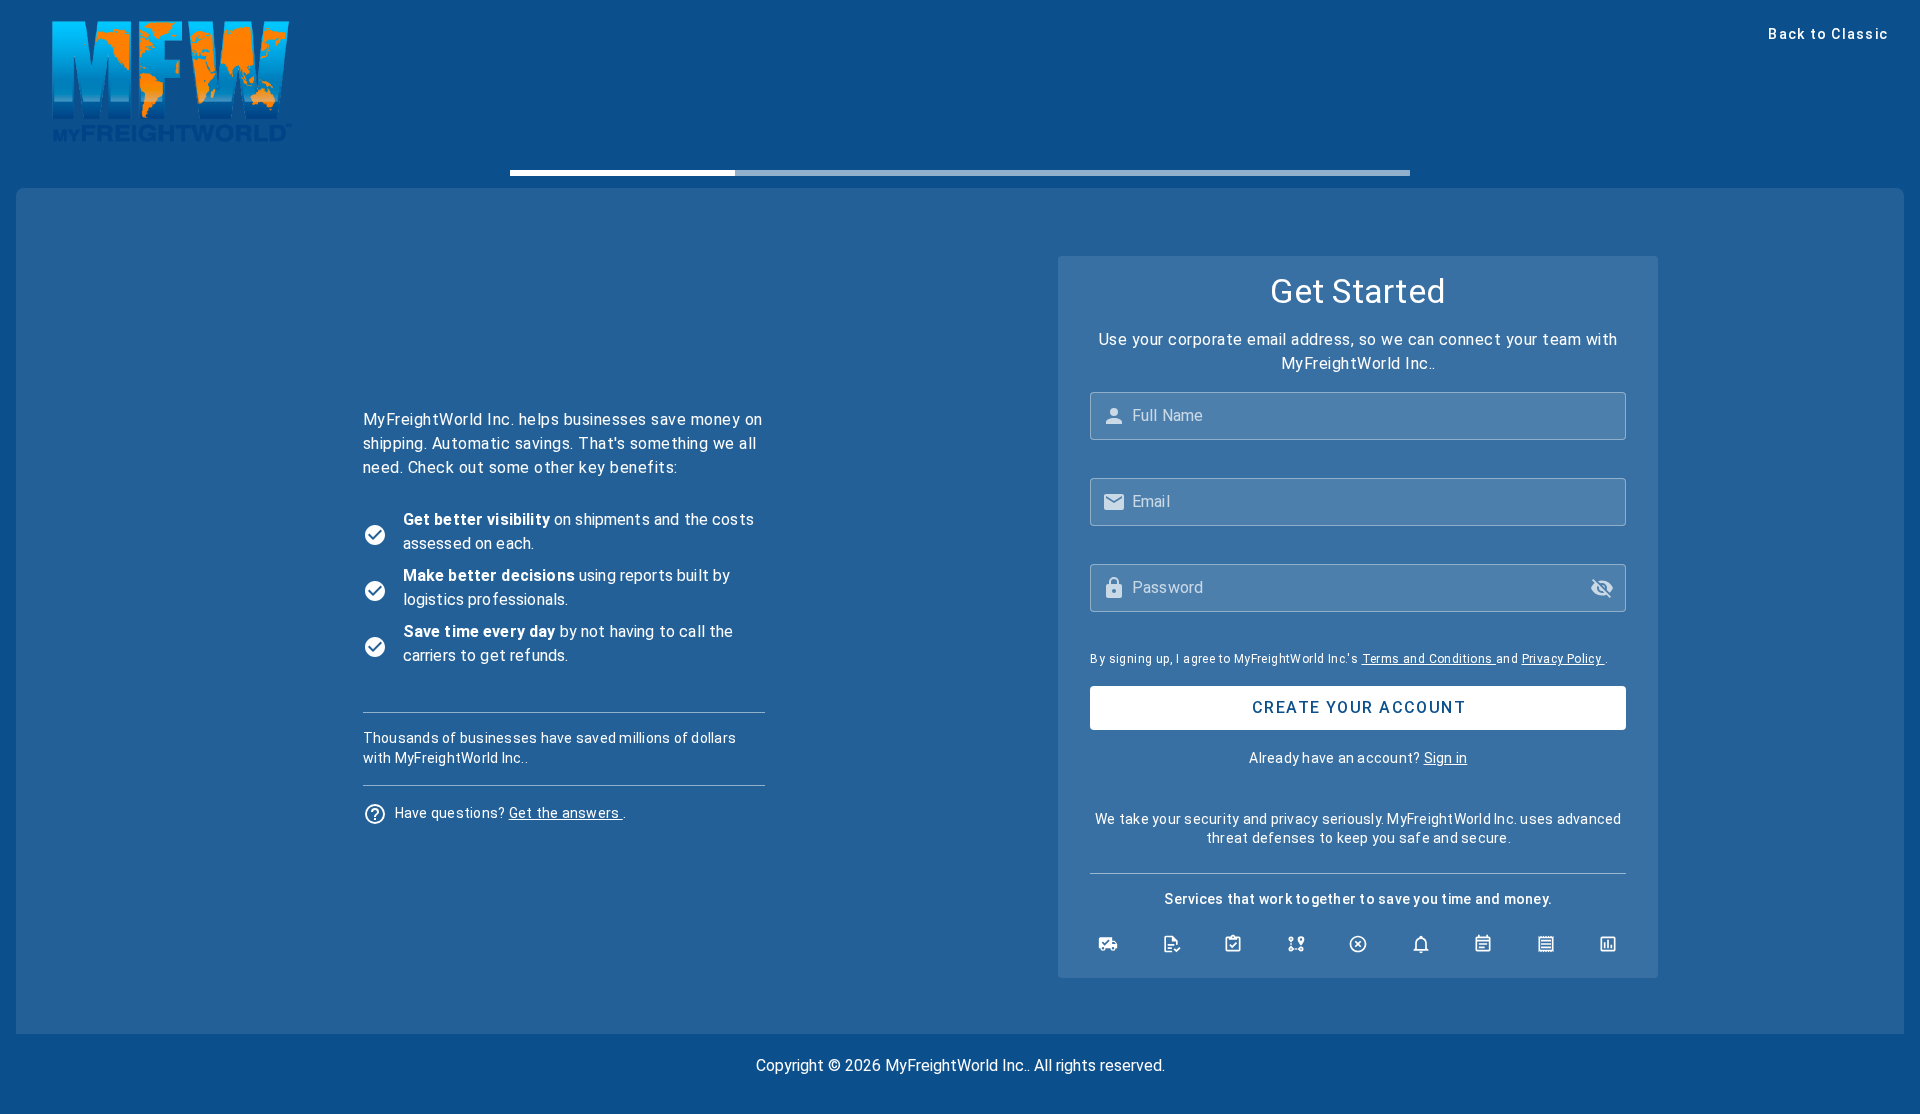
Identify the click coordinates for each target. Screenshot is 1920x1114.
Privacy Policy (1563, 659)
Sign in (1446, 758)
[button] (1602, 588)
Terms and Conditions (1429, 659)
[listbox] (564, 588)
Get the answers (566, 813)
